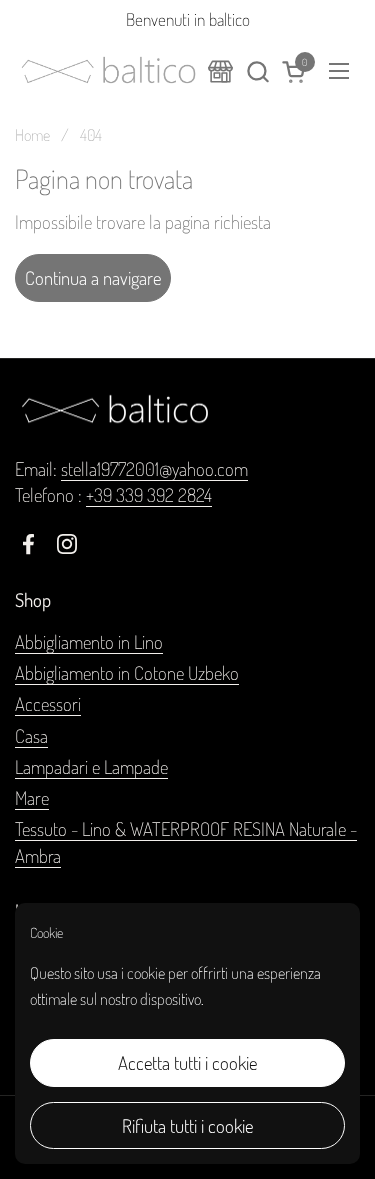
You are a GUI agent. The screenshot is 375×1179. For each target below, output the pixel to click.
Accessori (48, 703)
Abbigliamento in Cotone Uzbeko (127, 672)
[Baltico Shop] (108, 71)
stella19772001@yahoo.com (154, 468)
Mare (32, 797)
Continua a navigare (93, 277)
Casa (31, 735)
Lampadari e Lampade (91, 766)
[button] (257, 71)
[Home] (220, 71)
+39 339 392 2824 (149, 494)
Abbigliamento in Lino (89, 641)
